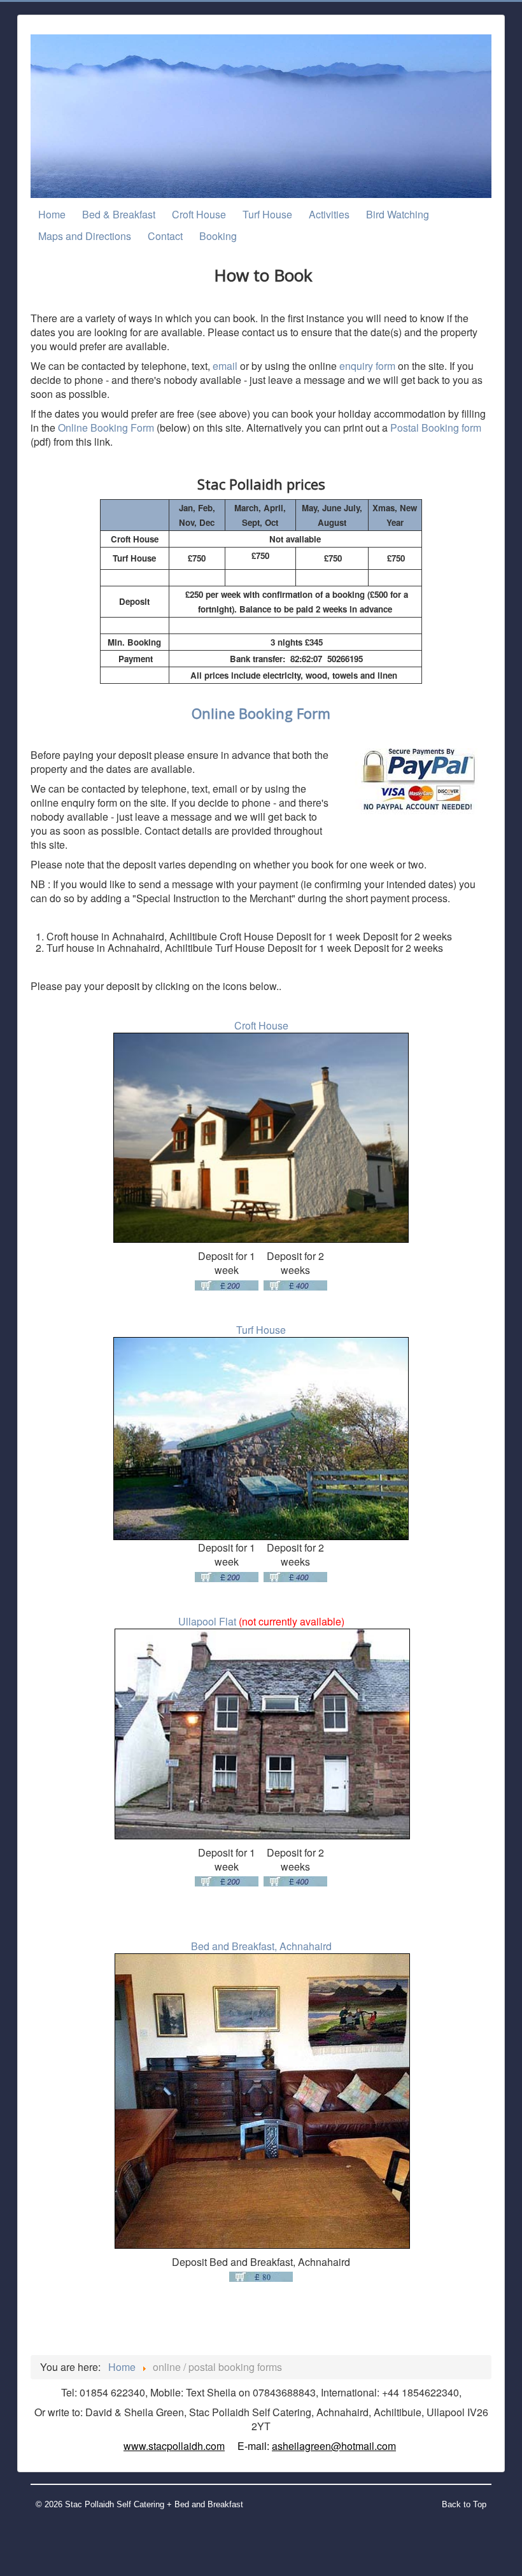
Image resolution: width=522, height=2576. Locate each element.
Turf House (267, 214)
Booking (218, 236)
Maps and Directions (85, 236)
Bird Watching (398, 214)
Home (52, 214)
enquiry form (369, 366)
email (225, 366)
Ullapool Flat (207, 1621)
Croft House (199, 214)
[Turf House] (261, 1439)
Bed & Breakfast (119, 214)
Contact (165, 236)
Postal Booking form (436, 428)
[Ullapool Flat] (262, 1733)
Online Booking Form (106, 428)
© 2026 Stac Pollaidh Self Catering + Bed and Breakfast (139, 2504)
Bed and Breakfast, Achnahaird (261, 1946)
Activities (329, 214)
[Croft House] (261, 1138)
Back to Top (464, 2504)
